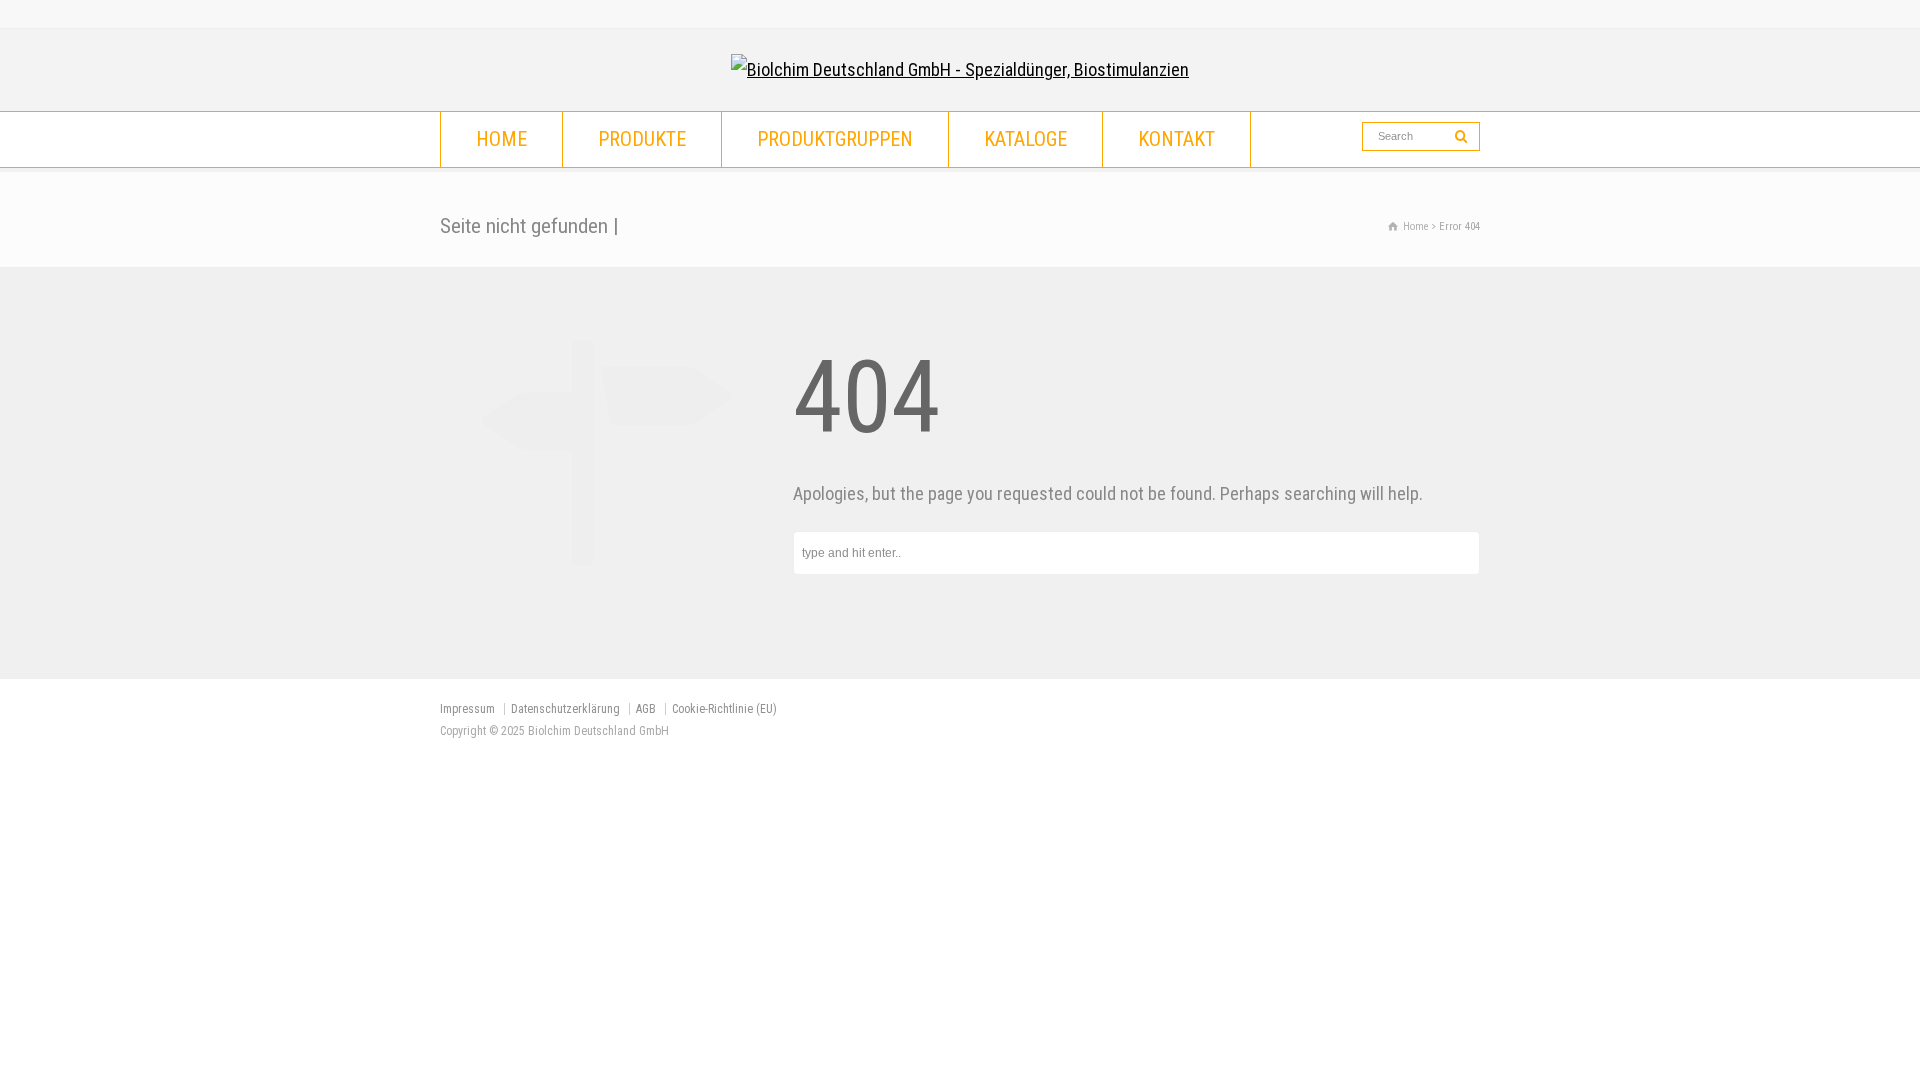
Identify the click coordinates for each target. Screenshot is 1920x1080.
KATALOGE (1025, 139)
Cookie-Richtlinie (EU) (724, 709)
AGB (646, 709)
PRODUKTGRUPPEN (835, 139)
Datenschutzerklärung (565, 709)
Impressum (467, 709)
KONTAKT (1176, 139)
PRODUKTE (642, 139)
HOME (501, 139)
